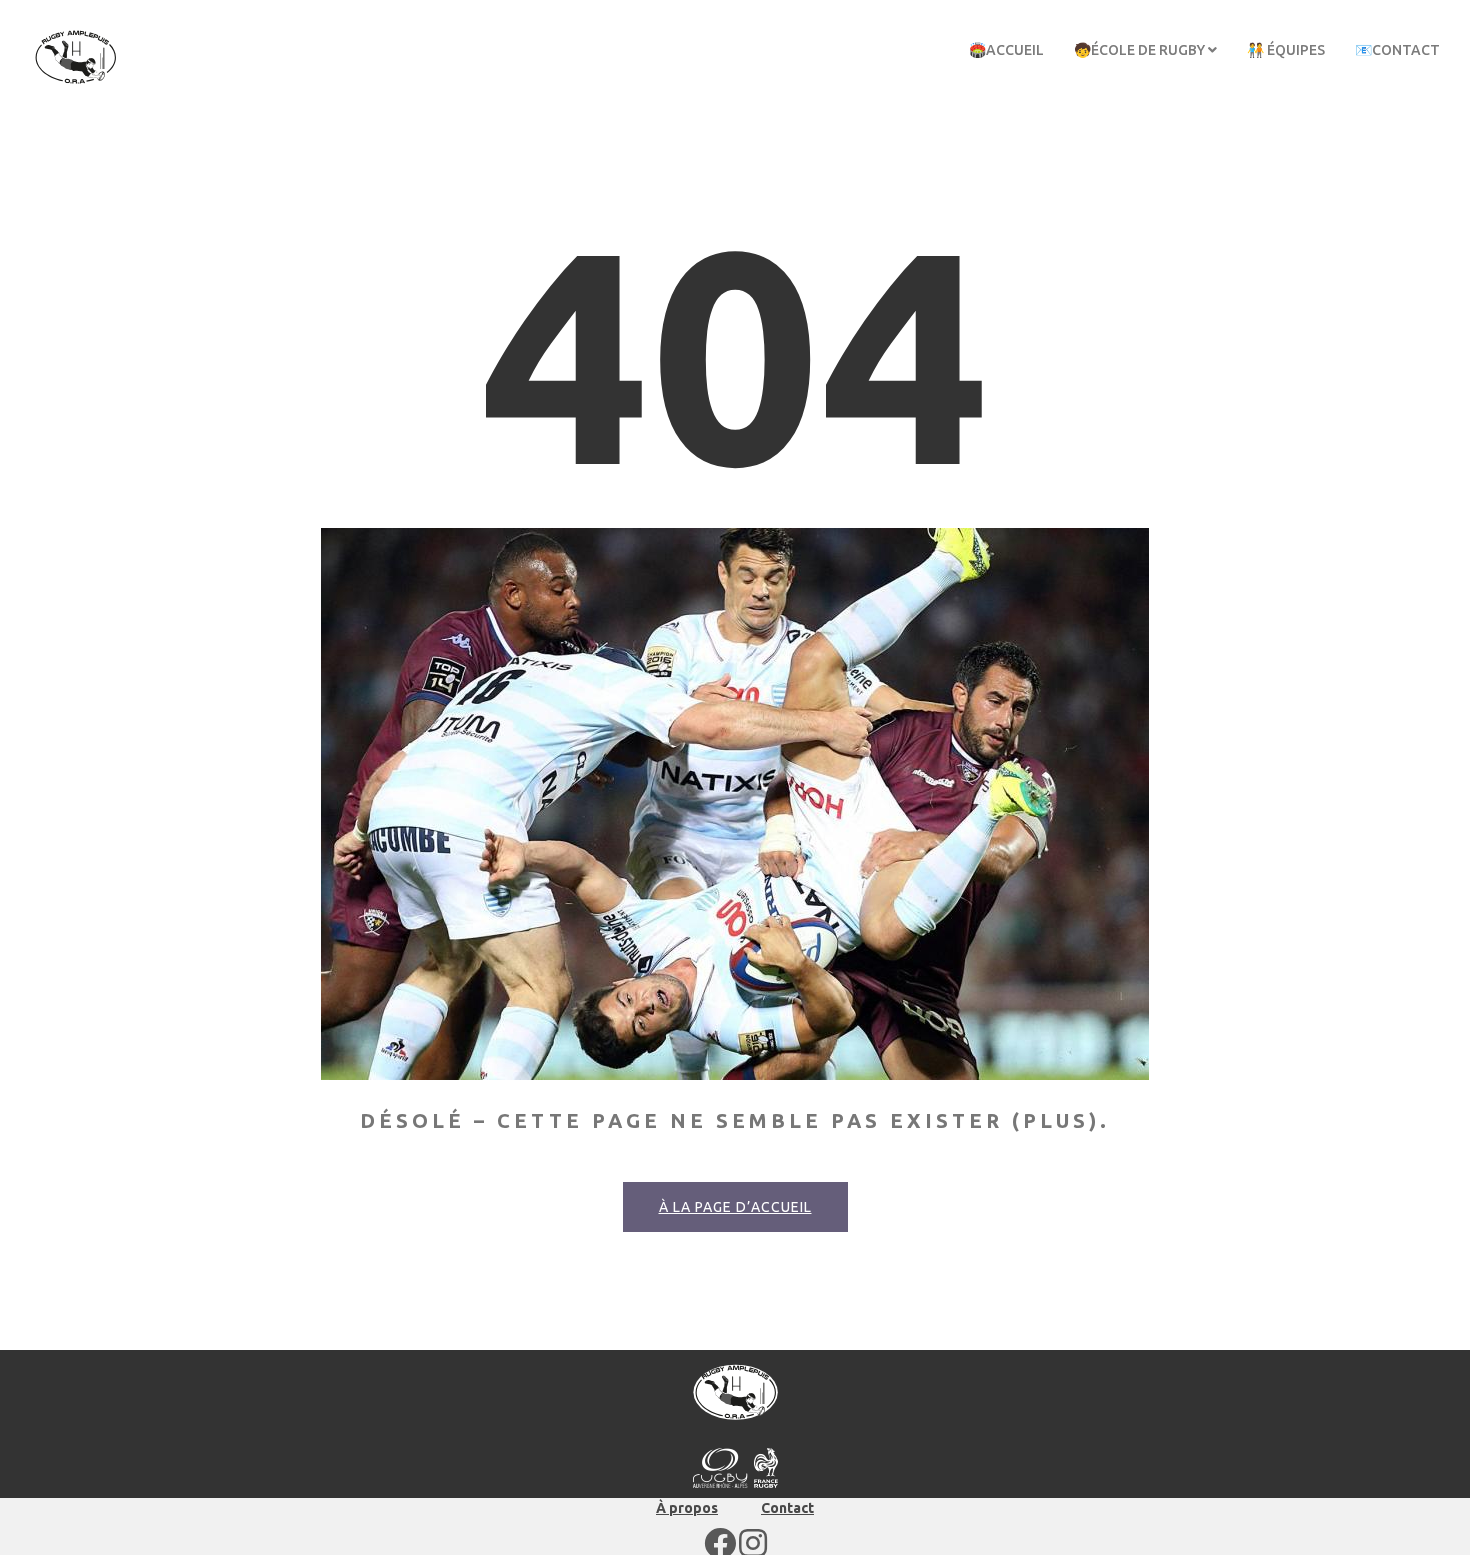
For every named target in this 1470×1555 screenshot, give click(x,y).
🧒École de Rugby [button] (1141, 50)
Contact (787, 1508)
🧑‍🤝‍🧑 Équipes (1286, 50)
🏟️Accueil (1006, 50)
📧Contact (1397, 50)
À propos (687, 1508)
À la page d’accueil (735, 1207)
